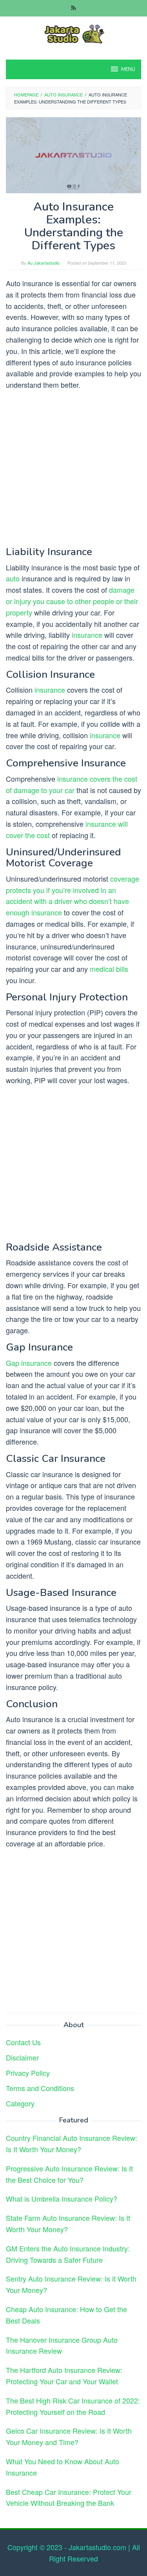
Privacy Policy (28, 2073)
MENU (128, 69)
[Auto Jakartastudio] (73, 33)
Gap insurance (29, 1363)
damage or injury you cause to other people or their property (72, 601)
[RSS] (73, 8)
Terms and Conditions (40, 2088)
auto (13, 578)
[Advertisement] (73, 470)
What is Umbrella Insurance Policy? (62, 2198)
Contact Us (23, 2042)
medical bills (109, 969)
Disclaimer (22, 2057)
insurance (87, 635)
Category (20, 2103)
